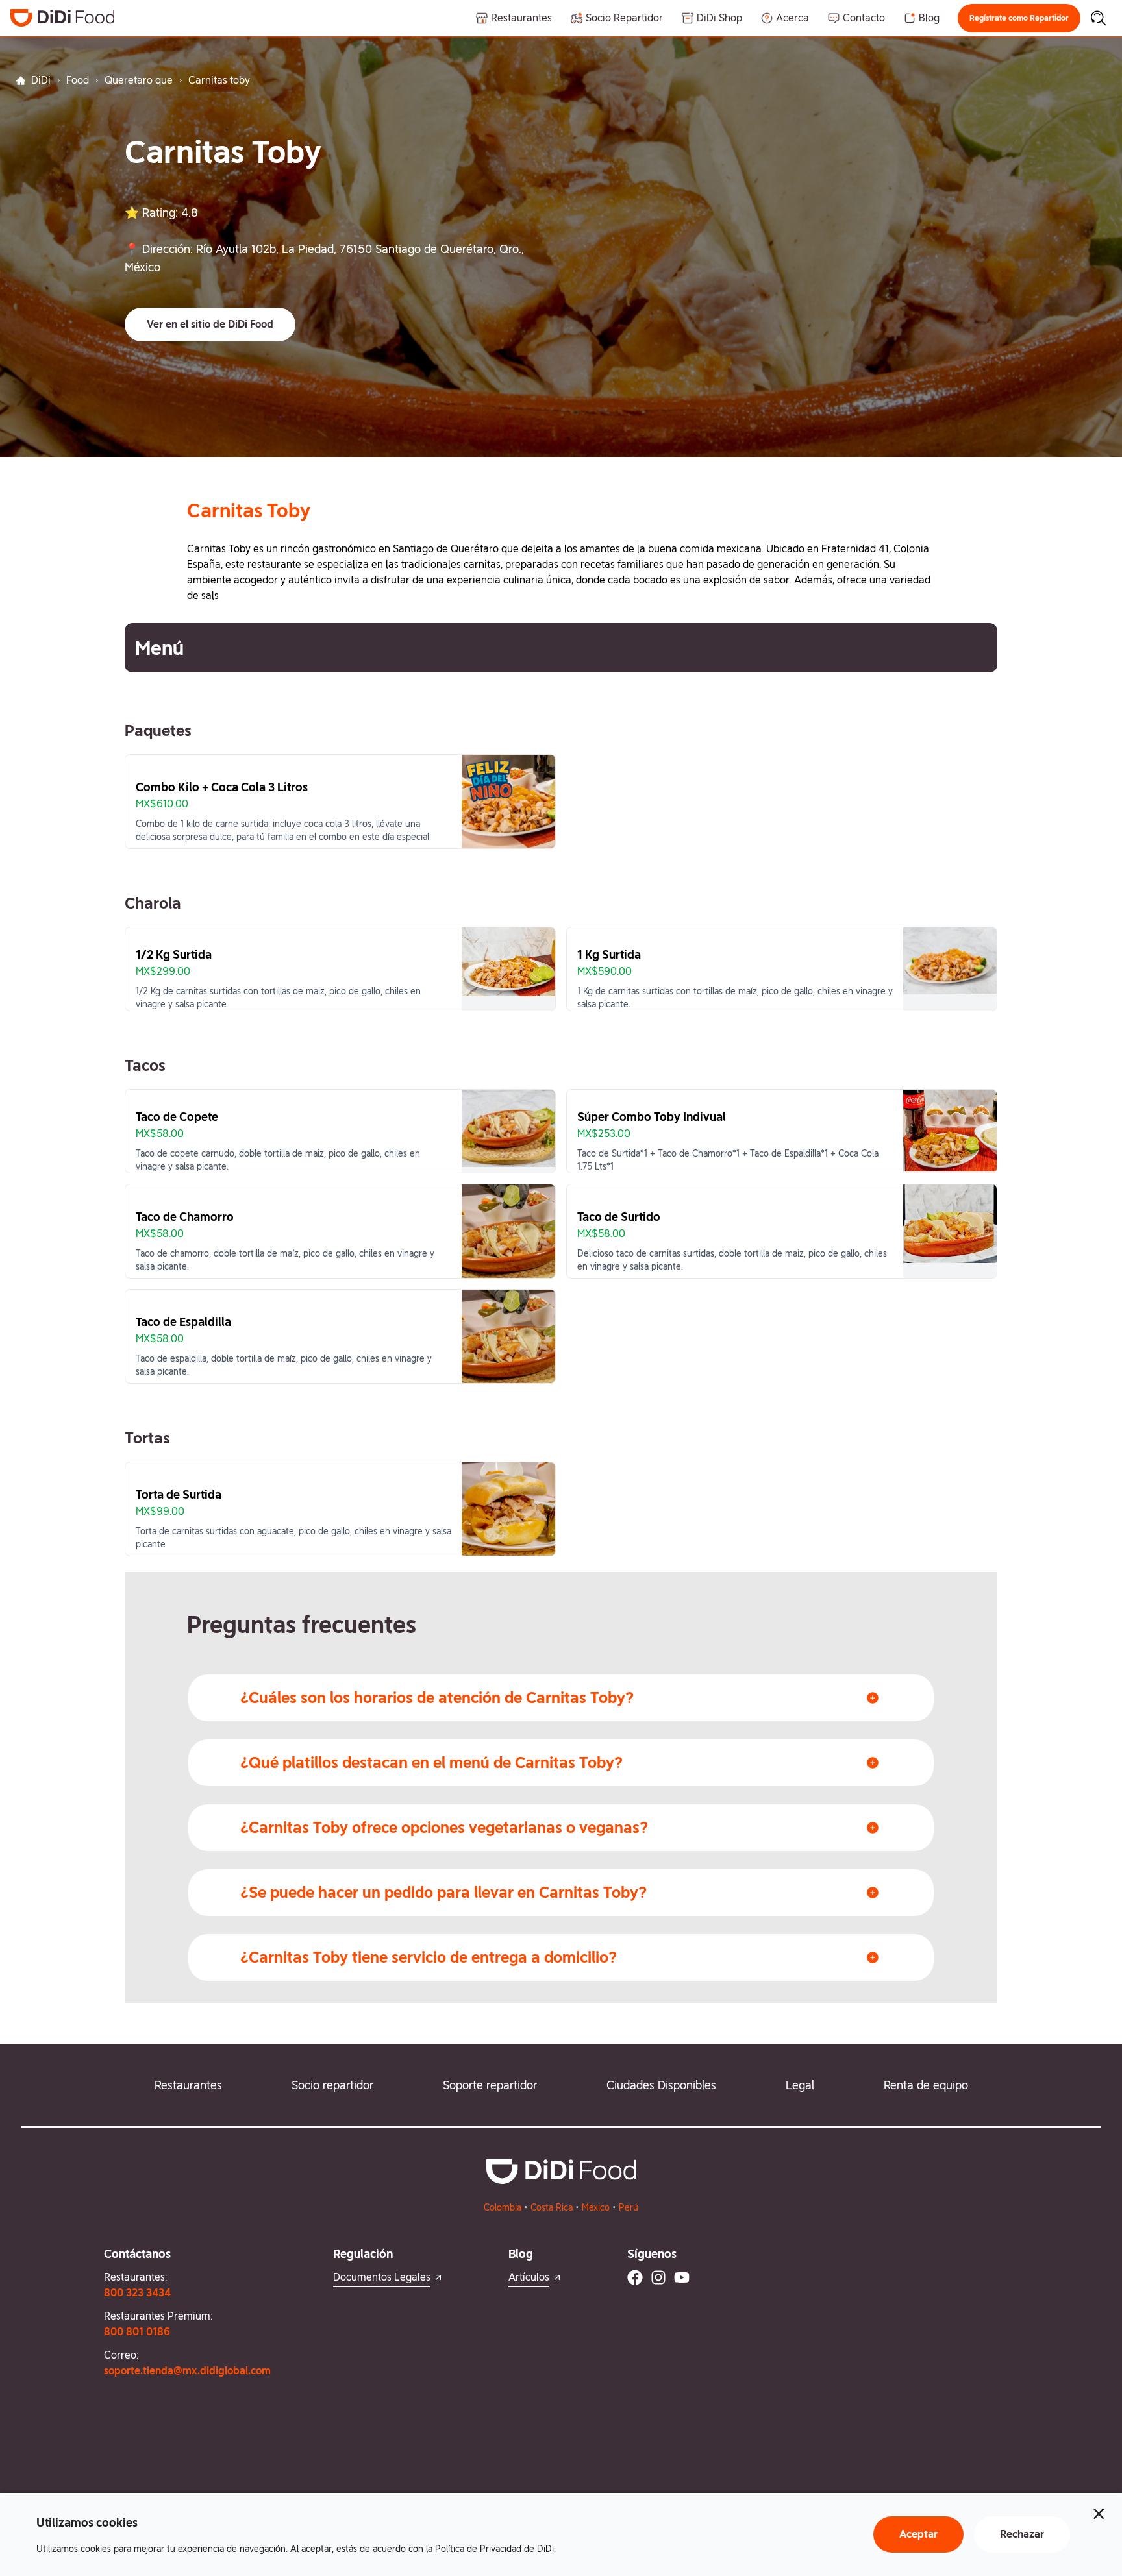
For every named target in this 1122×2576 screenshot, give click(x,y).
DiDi (41, 80)
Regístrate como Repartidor (1019, 18)
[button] (1019, 18)
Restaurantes (188, 2085)
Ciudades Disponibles (661, 2085)
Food (78, 80)
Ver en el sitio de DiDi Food (210, 324)
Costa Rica (552, 2207)
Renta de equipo (926, 2085)
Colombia (503, 2207)
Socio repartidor (332, 2085)
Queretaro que (139, 80)
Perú (629, 2207)
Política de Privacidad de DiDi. (495, 2549)
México (596, 2207)
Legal (800, 2085)
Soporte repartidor (490, 2085)
